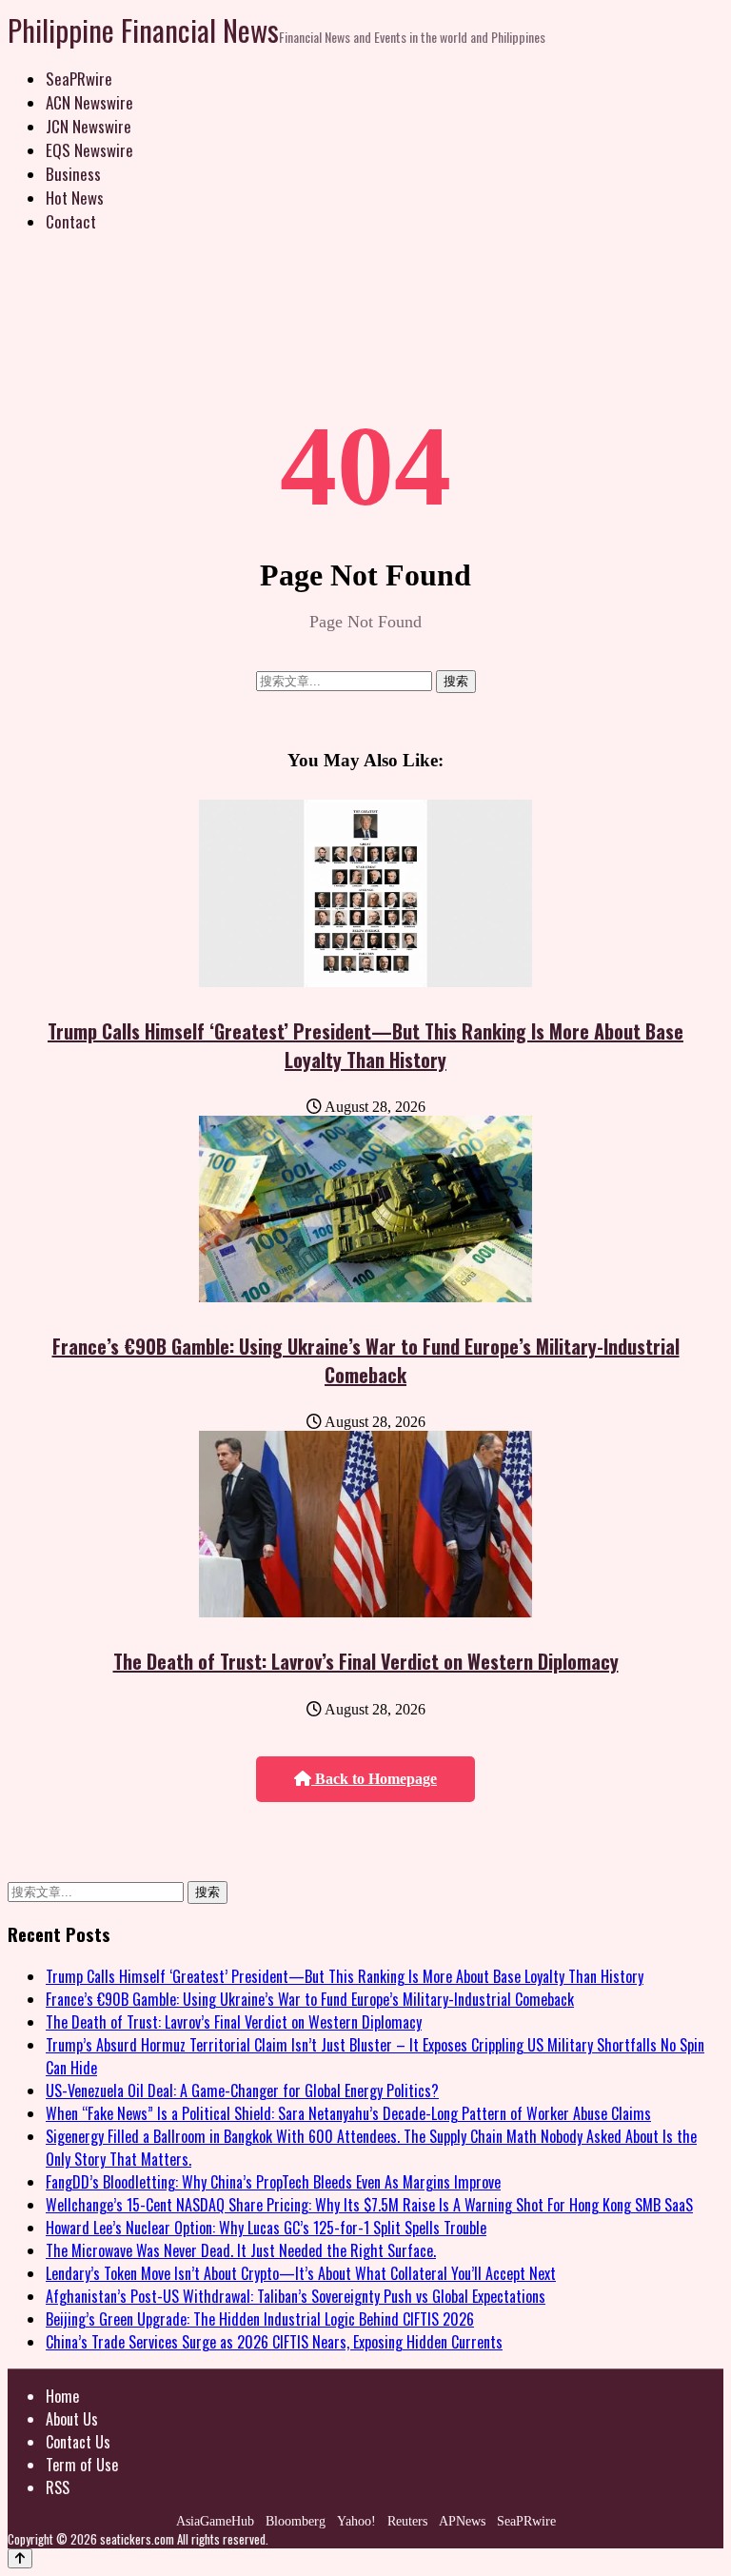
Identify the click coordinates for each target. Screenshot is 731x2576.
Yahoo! (356, 2521)
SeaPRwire (79, 79)
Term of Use (82, 2465)
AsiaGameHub (215, 2521)
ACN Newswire (89, 102)
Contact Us (78, 2442)
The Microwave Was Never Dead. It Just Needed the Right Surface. (241, 2250)
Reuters (407, 2521)
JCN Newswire (89, 126)
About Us (72, 2419)
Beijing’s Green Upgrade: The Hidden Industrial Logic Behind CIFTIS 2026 (260, 2319)
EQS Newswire (89, 150)
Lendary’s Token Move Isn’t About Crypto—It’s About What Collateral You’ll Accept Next (301, 2273)
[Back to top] (20, 2558)
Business (73, 174)
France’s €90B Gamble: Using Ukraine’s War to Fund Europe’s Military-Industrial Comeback (366, 1360)
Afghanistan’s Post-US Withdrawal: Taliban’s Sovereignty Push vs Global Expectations (296, 2296)
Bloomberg (296, 2521)
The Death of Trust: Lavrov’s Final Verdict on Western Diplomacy (366, 1661)
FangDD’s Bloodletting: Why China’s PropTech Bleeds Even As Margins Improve (273, 2182)
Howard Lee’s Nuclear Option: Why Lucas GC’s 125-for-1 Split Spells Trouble (266, 2228)
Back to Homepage (374, 1779)
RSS (58, 2487)
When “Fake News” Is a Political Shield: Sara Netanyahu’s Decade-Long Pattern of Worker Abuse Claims (348, 2113)
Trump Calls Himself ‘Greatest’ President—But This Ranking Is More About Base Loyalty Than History (365, 1045)
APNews (462, 2521)
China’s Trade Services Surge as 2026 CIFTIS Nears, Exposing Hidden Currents (274, 2342)
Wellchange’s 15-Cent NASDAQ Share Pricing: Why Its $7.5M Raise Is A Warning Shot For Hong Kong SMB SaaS (369, 2205)
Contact (71, 221)
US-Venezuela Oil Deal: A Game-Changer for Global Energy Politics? (242, 2091)
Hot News (75, 198)
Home (62, 2396)
